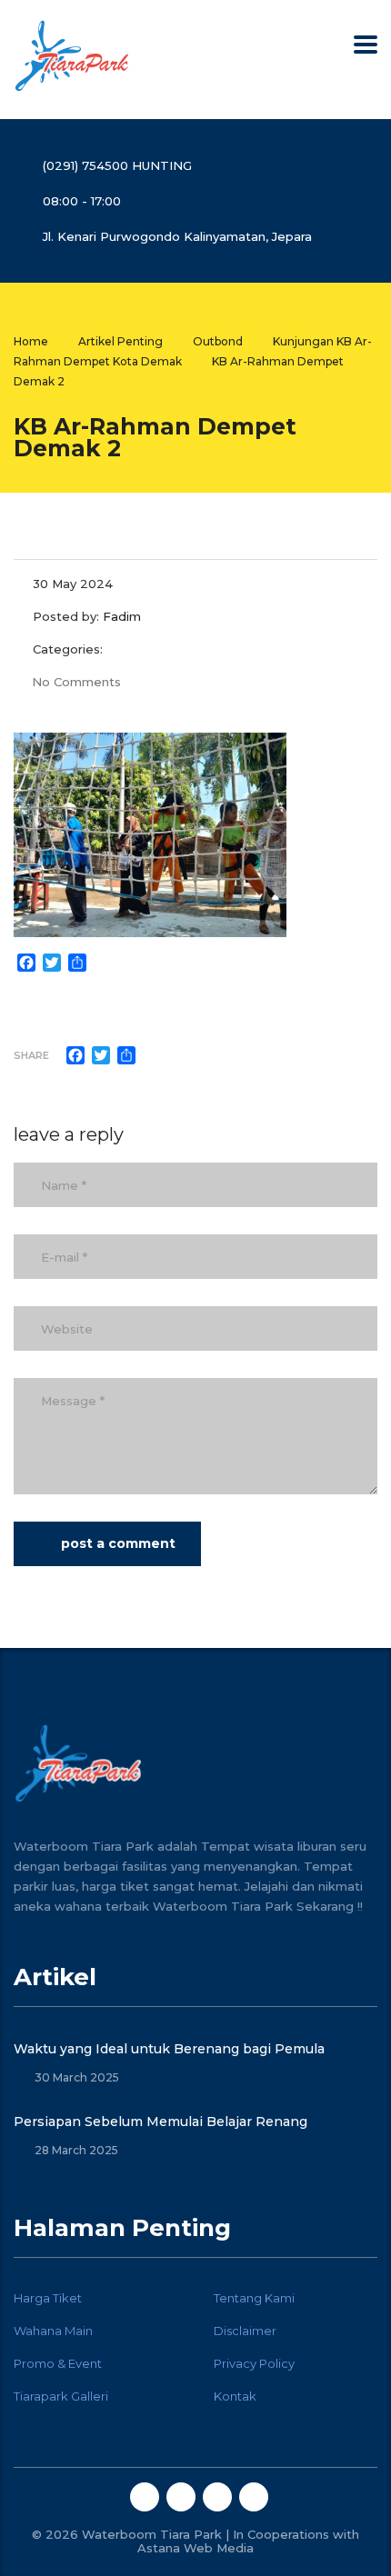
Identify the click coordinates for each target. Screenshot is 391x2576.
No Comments (76, 682)
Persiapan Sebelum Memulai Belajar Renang (160, 2122)
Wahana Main (53, 2331)
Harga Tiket (48, 2298)
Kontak (235, 2396)
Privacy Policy (254, 2363)
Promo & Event (58, 2363)
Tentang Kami (254, 2298)
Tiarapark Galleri (61, 2396)
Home (31, 341)
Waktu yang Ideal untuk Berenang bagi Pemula (169, 2049)
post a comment (118, 1543)
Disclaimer (245, 2331)
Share (31, 1055)
